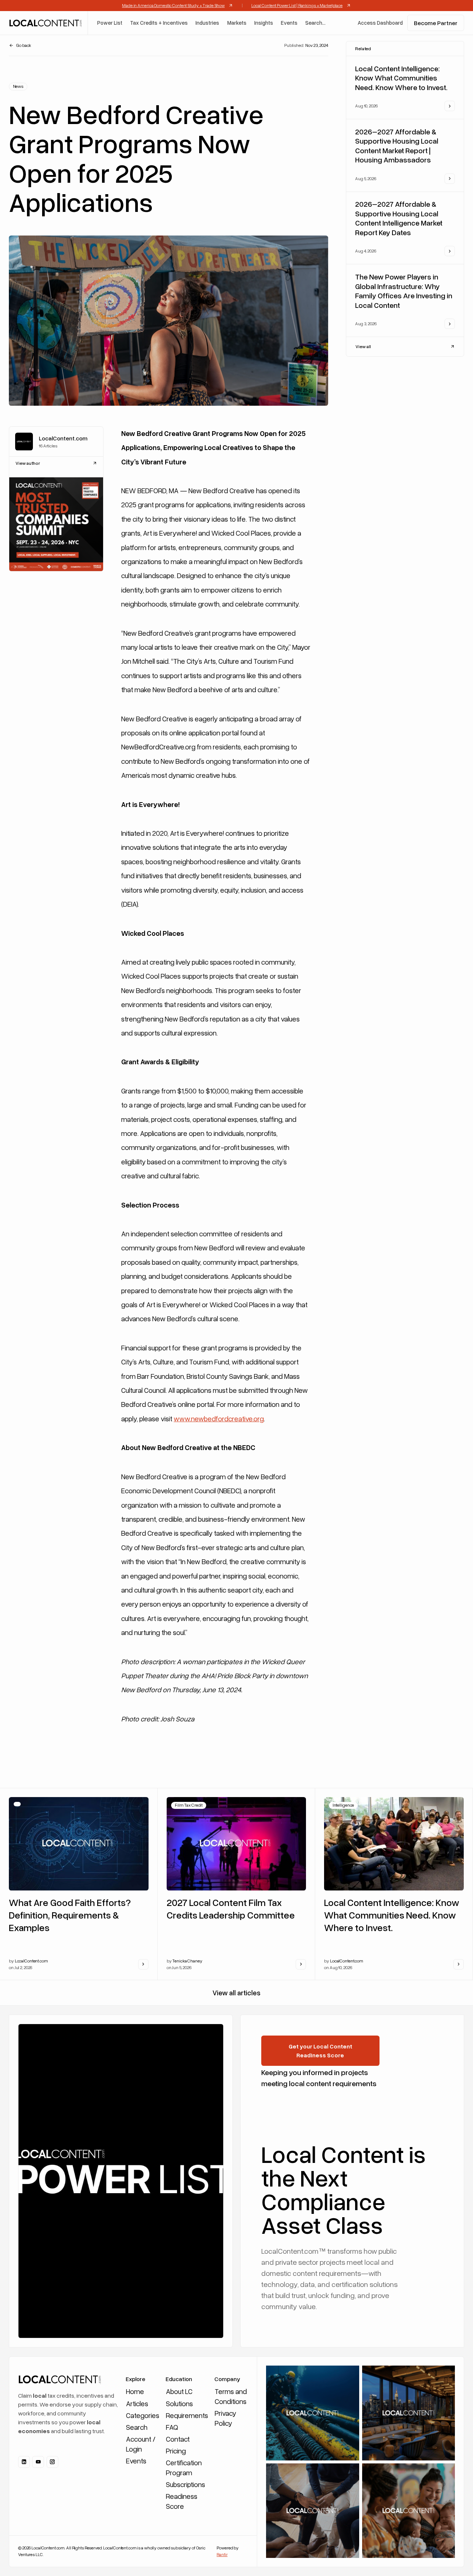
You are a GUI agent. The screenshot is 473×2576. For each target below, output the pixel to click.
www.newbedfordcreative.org (219, 1418)
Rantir (222, 2554)
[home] (45, 23)
